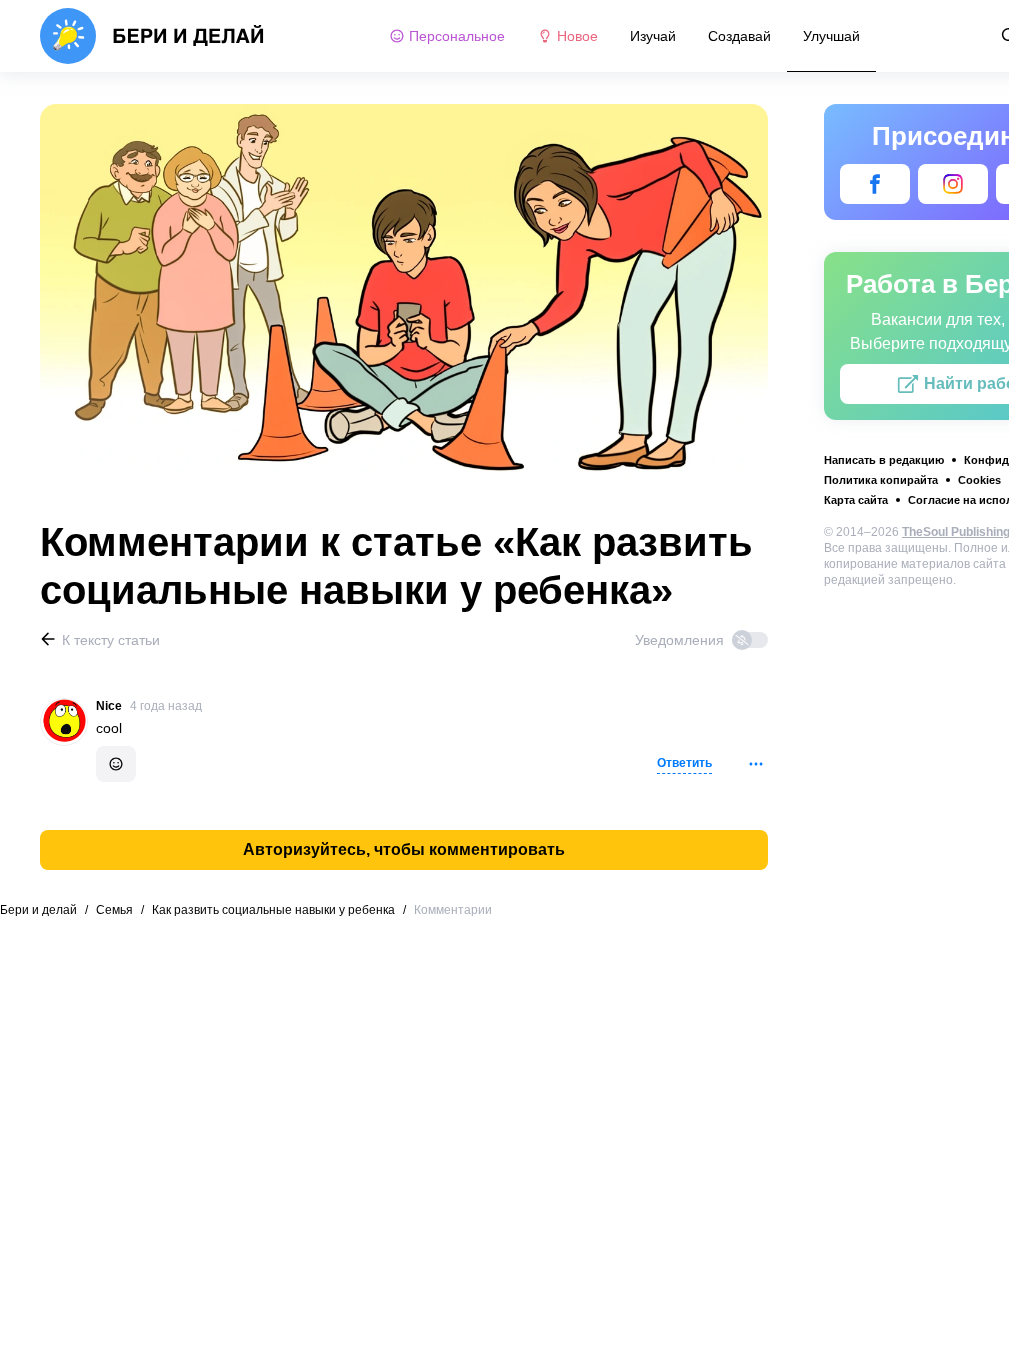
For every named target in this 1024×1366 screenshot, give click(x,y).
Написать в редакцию (884, 460)
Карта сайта (856, 500)
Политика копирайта (881, 480)
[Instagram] (953, 184)
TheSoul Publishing (956, 532)
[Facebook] (875, 184)
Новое (577, 36)
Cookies (979, 480)
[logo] (152, 36)
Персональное (457, 36)
